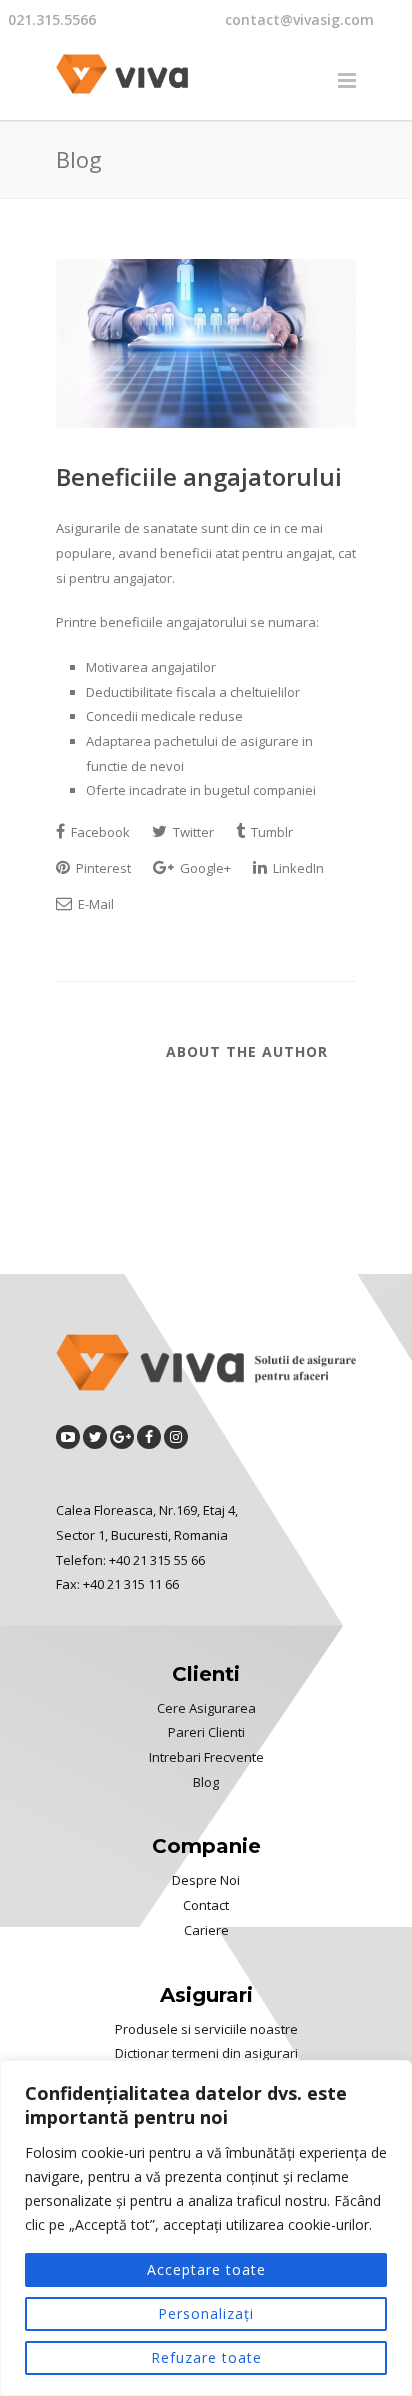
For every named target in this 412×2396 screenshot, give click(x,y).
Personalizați (206, 2313)
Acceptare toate (206, 2269)
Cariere (206, 1930)
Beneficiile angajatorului (199, 476)
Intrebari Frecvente (206, 1757)
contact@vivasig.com (299, 19)
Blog (206, 1782)
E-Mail (94, 904)
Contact (206, 1905)
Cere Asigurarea (206, 1708)
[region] (206, 2228)
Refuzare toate (206, 2357)
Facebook (99, 832)
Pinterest (102, 868)
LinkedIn (297, 868)
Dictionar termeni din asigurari (206, 2053)
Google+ (204, 868)
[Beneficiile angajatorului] (206, 343)
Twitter (192, 832)
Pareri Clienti (206, 1732)
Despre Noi (206, 1880)
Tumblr (270, 832)
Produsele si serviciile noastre (206, 2029)
